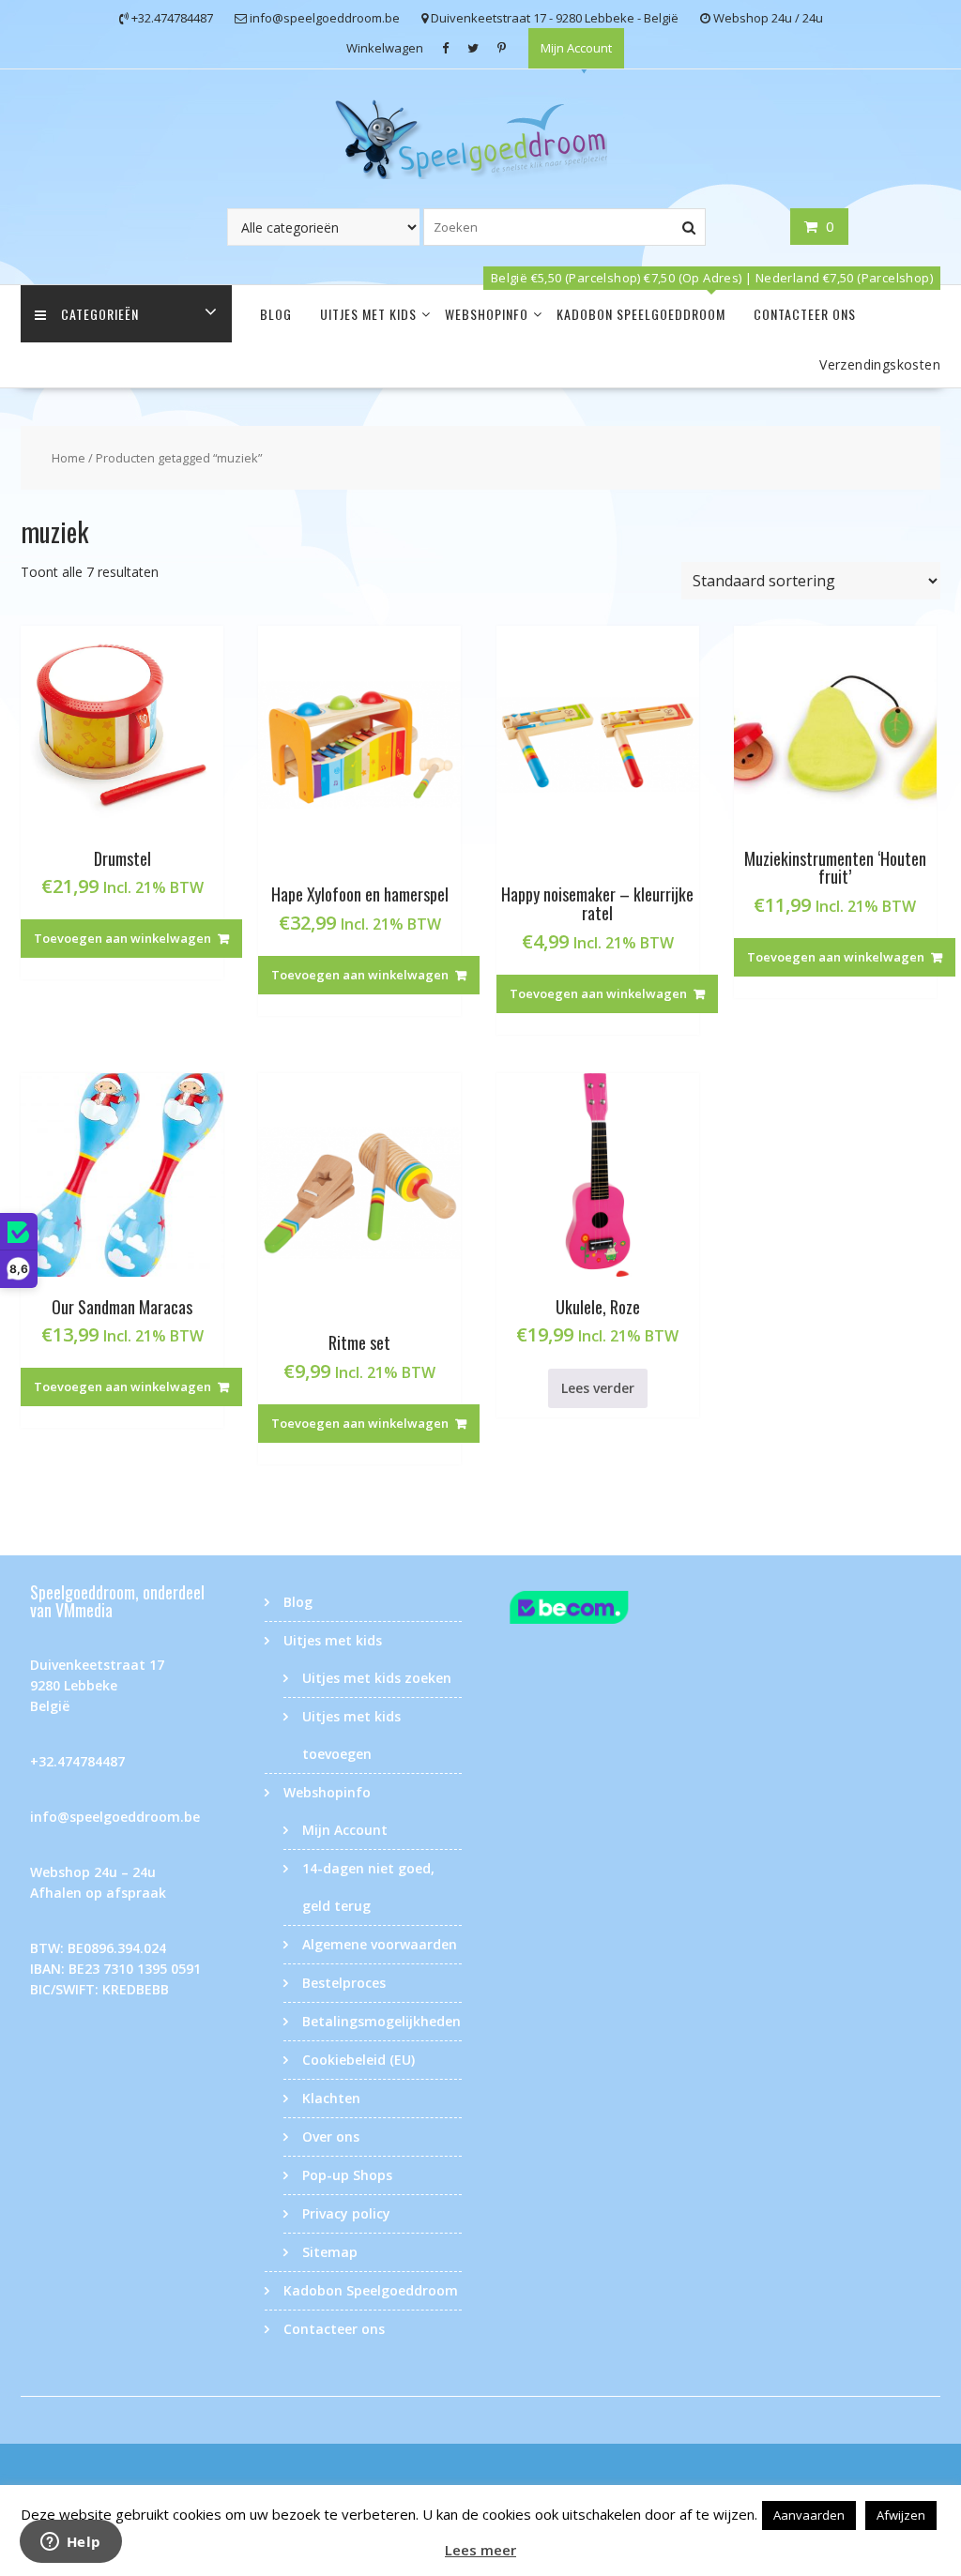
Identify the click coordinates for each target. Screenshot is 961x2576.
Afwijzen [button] (901, 2515)
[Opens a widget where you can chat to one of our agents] (70, 2543)
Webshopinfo (487, 314)
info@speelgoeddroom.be (115, 1817)
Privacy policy (346, 2213)
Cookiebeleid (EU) (358, 2060)
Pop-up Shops (347, 2175)
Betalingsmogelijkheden (381, 2021)
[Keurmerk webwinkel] (598, 1611)
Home (69, 458)
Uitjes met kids (368, 314)
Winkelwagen (385, 48)
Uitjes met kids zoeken (377, 1678)
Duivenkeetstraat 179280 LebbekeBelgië (97, 1685)
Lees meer (480, 2550)
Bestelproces (344, 1983)
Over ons (331, 2137)
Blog (276, 314)
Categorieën (100, 314)
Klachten (331, 2098)
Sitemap (330, 2252)
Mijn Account (576, 48)
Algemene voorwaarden (380, 1944)
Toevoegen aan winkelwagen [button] (122, 938)
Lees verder (598, 1388)
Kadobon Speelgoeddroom (641, 314)
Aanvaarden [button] (809, 2515)
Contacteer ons (805, 314)
